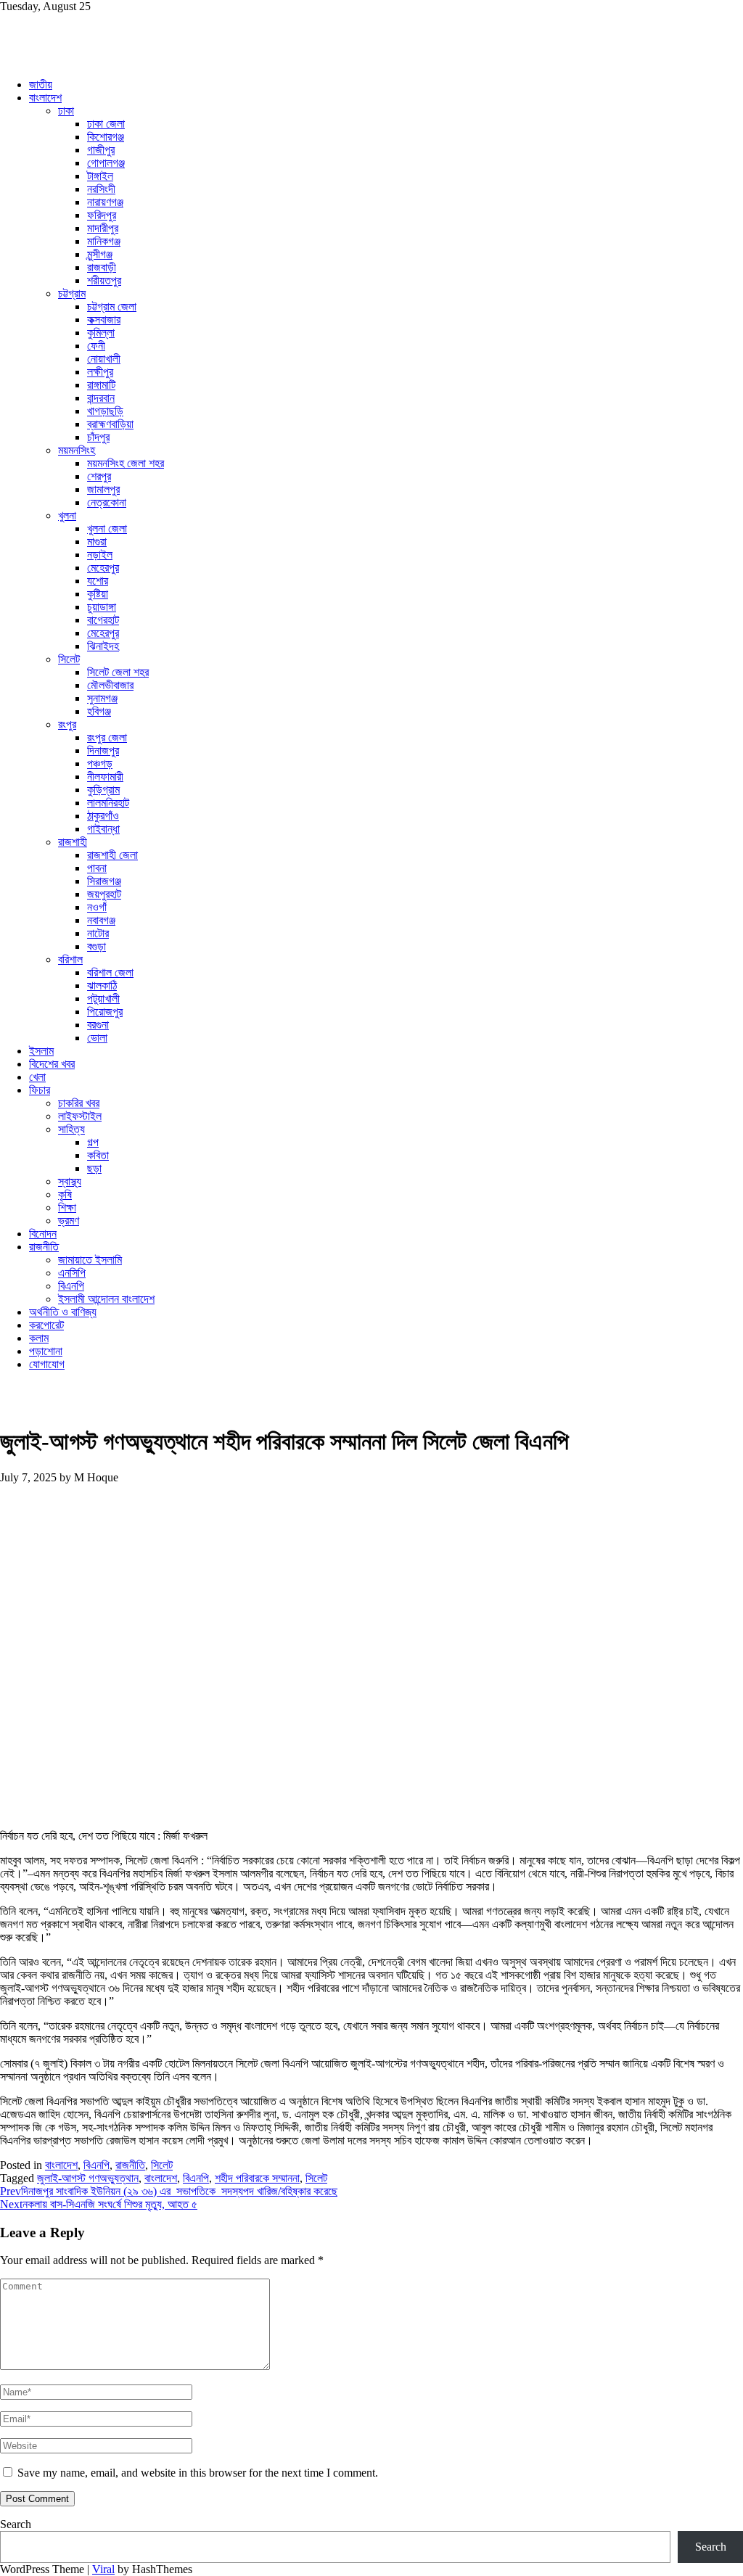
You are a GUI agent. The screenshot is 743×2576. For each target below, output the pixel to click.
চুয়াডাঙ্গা (102, 607)
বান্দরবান (101, 398)
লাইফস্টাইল (80, 1116)
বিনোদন (43, 1234)
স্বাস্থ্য (70, 1181)
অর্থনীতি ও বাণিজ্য (63, 1312)
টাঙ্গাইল (100, 176)
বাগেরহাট (103, 620)
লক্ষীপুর (100, 372)
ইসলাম (41, 1051)
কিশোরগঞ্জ (106, 137)
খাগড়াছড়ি (105, 411)
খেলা (37, 1077)
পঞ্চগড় (100, 764)
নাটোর (98, 933)
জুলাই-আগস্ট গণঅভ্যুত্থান (88, 2178)
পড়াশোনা (46, 1351)
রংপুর (67, 724)
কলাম (39, 1338)
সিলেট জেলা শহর (118, 672)
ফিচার (40, 1090)
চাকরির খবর (79, 1103)
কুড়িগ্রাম (103, 790)
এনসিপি (72, 1273)
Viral (103, 2569)
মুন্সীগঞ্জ (100, 254)
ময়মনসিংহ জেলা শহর (126, 463)
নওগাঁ (97, 907)
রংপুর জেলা (107, 737)
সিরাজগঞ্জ (104, 881)
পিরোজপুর (105, 1012)
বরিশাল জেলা (110, 972)
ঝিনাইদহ (103, 646)
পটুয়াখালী (103, 999)
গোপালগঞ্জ (106, 163)
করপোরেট (46, 1325)
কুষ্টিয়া (98, 594)
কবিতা (98, 1155)
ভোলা (97, 1038)
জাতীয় (41, 85)
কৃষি (65, 1194)
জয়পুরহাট (104, 894)
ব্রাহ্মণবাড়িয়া (110, 424)
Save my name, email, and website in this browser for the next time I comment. (198, 2473)
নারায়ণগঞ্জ (105, 202)
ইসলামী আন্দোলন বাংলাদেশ (106, 1299)
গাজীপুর (101, 150)
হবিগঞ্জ (99, 711)
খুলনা (67, 515)
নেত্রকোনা (107, 502)
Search (16, 2524)
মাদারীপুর (103, 228)
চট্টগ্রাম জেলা (112, 306)
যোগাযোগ (47, 1364)
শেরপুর (99, 476)
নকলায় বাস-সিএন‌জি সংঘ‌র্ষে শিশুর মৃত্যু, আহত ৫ (99, 2204)
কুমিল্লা (101, 333)
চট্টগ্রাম (72, 293)
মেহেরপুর (103, 568)
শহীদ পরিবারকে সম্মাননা (257, 2178)
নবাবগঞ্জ (101, 920)
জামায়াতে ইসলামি (90, 1260)
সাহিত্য (71, 1129)
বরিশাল (70, 959)
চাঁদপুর (98, 437)
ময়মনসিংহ (77, 450)
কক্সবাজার (104, 320)
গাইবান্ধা (103, 829)
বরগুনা (98, 1025)
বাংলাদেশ (45, 98)
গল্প (93, 1142)
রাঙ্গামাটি (101, 385)
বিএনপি (71, 1286)
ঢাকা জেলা (106, 124)
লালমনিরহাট (108, 803)
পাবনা (97, 868)
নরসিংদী (101, 189)
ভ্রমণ (69, 1221)
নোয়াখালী (104, 359)
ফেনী (96, 346)
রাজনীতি (44, 1247)
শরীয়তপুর (104, 280)
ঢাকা (66, 111)
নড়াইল (100, 555)
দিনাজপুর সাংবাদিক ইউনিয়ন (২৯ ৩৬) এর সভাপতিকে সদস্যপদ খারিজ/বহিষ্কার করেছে (169, 2191)
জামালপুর (103, 489)
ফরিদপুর (102, 215)
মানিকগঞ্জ (104, 241)
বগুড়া (97, 946)
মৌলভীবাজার (110, 685)
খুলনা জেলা (107, 528)
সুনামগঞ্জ (102, 698)
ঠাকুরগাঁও (103, 816)
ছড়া (94, 1168)
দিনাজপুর (103, 750)
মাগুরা (97, 542)
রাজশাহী (73, 842)
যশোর (98, 581)
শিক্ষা (67, 1207)
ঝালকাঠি (102, 985)
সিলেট (69, 659)
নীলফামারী (105, 777)
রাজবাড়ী (102, 267)
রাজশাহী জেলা (112, 855)
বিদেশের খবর (52, 1064)
